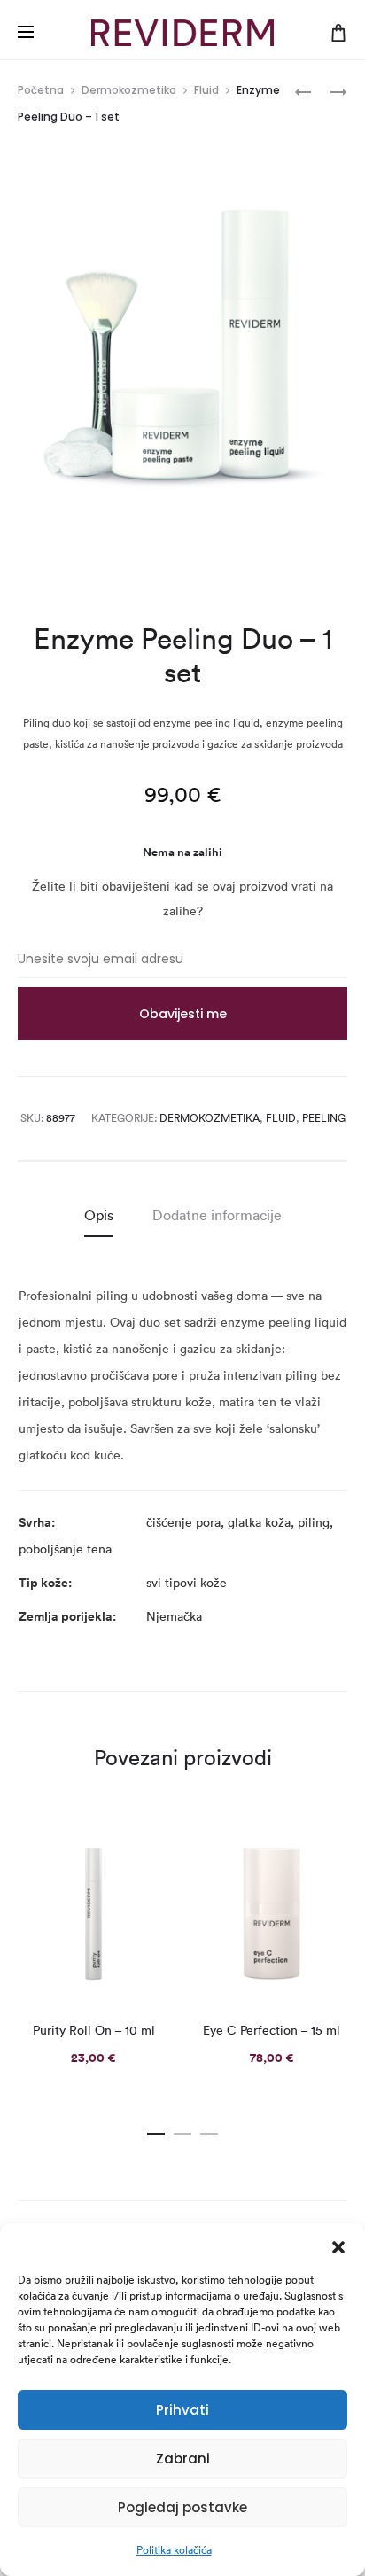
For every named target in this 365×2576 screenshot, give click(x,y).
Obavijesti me (183, 1014)
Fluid (206, 90)
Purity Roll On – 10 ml (94, 2030)
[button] (338, 2245)
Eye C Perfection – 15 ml (272, 2030)
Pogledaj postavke (182, 2507)
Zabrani (183, 2459)
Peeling (324, 1118)
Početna (41, 90)
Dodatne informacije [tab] (217, 1215)
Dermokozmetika (129, 90)
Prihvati (182, 2410)
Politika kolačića (174, 2550)
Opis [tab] (99, 1215)
